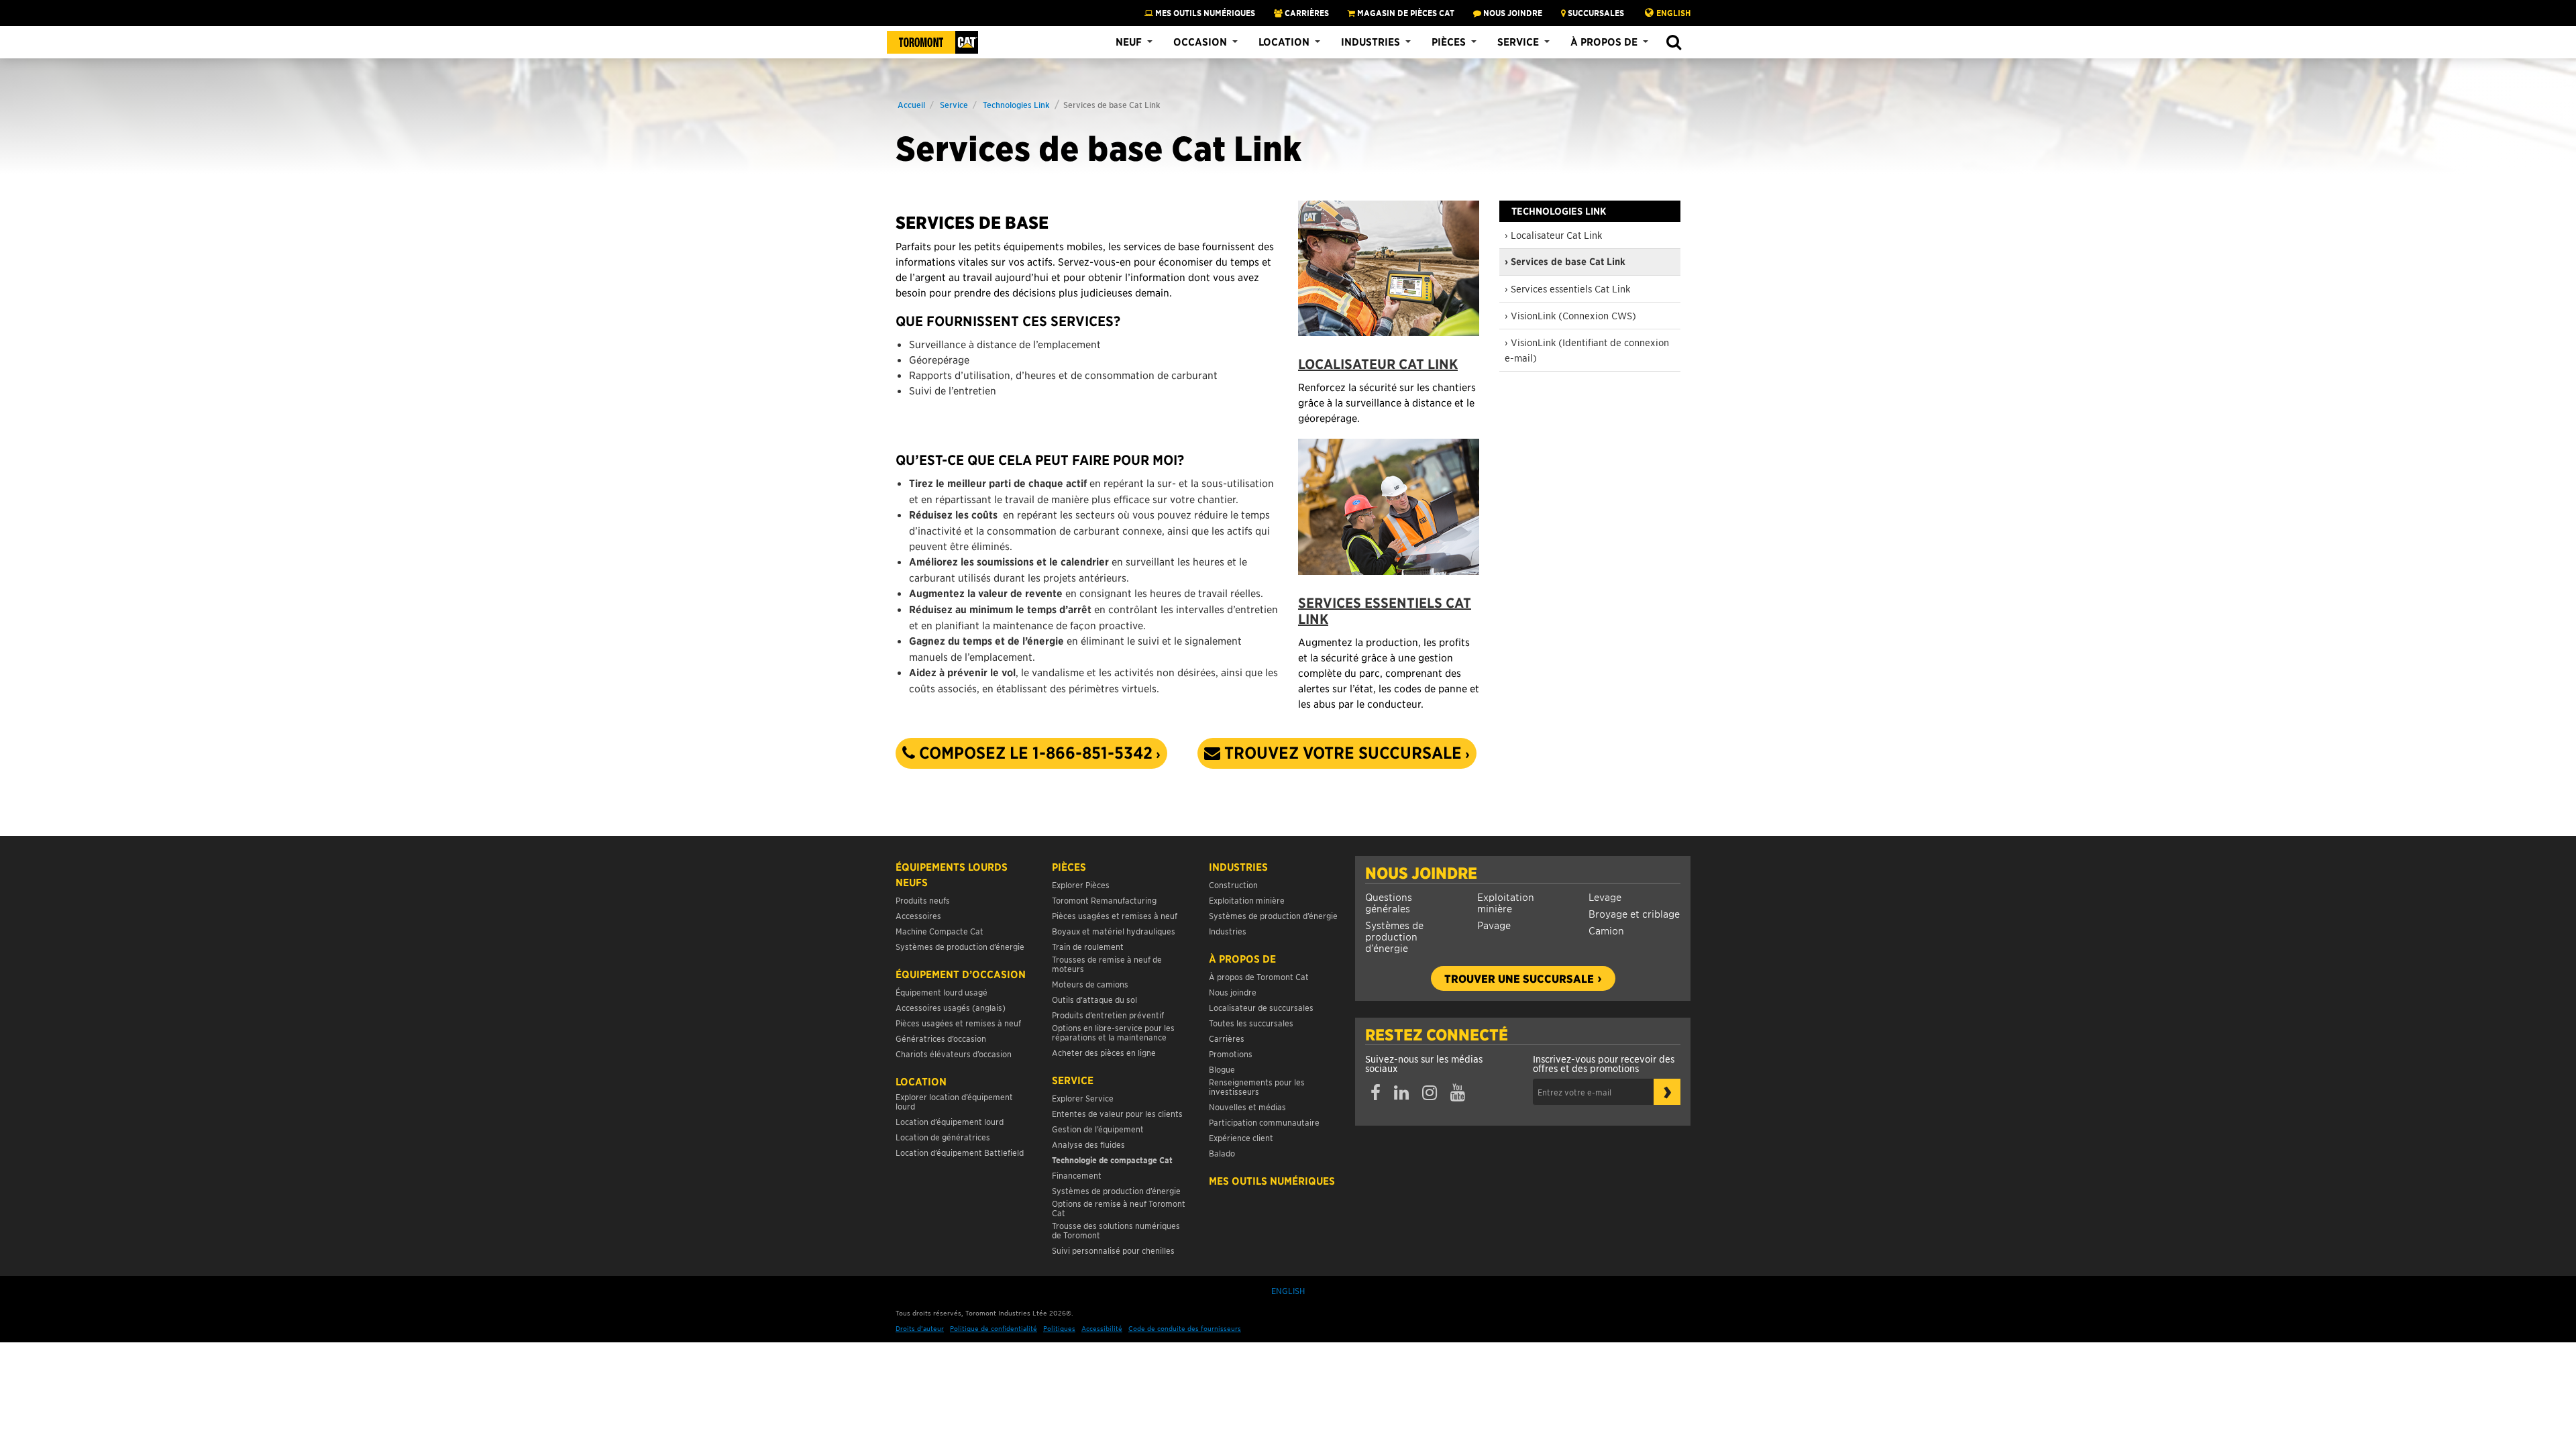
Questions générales (1389, 902)
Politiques (1059, 1328)
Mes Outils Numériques (1204, 13)
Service (1518, 42)
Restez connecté (1437, 1034)
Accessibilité (1102, 1328)
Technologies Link (1016, 104)
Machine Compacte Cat (940, 931)
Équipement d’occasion (961, 974)
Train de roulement (1088, 946)
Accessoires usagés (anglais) (951, 1007)
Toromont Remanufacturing (1104, 900)
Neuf (1129, 42)
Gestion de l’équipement (1098, 1129)
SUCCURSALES (1595, 13)
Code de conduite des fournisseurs (1185, 1328)
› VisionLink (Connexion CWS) (1570, 315)
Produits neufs (923, 900)
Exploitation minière (1506, 902)
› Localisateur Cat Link (1553, 235)
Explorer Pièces (1081, 884)
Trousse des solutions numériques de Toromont (1116, 1230)
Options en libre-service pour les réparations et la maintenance (1113, 1032)
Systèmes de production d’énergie (1394, 936)
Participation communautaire (1264, 1122)
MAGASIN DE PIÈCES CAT (1405, 13)
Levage (1605, 897)
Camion (1606, 930)
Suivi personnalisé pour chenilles (1113, 1250)
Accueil (911, 104)
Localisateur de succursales (1261, 1007)
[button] (1673, 43)
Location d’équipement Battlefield (960, 1152)
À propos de (1604, 42)
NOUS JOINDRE (1512, 13)
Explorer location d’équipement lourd (954, 1101)
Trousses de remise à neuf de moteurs (1107, 964)
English (1673, 13)
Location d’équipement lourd (950, 1121)
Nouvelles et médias (1247, 1107)
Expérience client (1241, 1137)
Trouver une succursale (1519, 978)
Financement (1077, 1175)
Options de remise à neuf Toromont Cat (1119, 1208)
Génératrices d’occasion (941, 1038)
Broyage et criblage (1634, 913)
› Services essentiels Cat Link (1567, 288)
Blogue (1222, 1069)
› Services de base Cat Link (1565, 262)
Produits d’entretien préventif (1108, 1015)
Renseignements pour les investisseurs (1257, 1086)
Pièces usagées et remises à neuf (958, 1023)
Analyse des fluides (1088, 1144)
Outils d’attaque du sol (1094, 999)
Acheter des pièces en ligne (1104, 1052)
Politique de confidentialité (994, 1328)
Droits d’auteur (920, 1328)
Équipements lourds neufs (952, 874)
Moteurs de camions (1090, 984)
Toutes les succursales (1251, 1023)
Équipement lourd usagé (942, 992)
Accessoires (918, 915)
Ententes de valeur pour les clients (1119, 1113)
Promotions (1231, 1054)
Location (1284, 42)
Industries (1371, 42)
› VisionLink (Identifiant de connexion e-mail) (1587, 350)
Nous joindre (1421, 873)
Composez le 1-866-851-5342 (1034, 753)
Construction (1233, 884)
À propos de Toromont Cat (1259, 976)
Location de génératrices (943, 1137)
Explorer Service (1083, 1098)
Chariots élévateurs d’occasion (954, 1054)
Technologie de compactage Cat (1112, 1160)
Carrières (1306, 13)
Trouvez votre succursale (1341, 753)
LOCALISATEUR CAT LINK (1378, 364)
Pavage (1494, 925)
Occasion (1200, 42)
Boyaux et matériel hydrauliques (1114, 931)
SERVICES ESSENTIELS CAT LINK (1385, 611)
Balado (1222, 1153)
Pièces (1449, 42)
